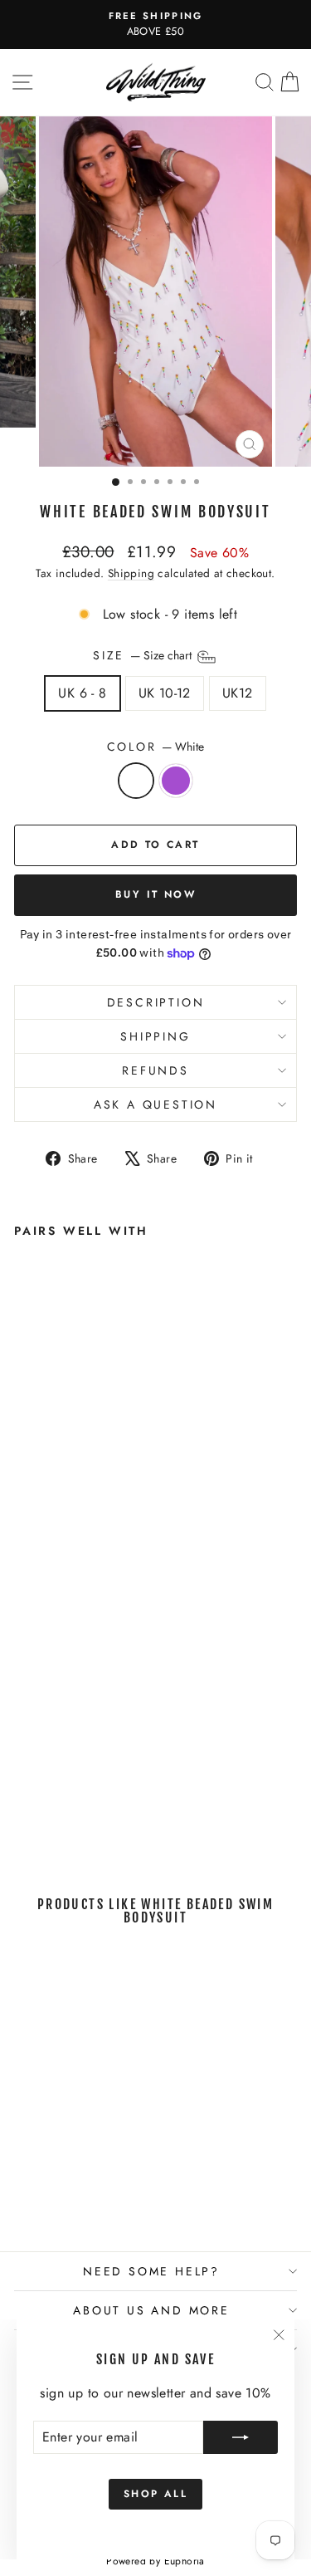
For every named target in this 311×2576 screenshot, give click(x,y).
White (136, 781)
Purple (176, 781)
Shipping (131, 573)
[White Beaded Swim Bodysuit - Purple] (43, 1812)
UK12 (238, 693)
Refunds (155, 1070)
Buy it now (155, 894)
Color (156, 747)
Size (144, 656)
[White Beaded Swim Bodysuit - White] (24, 1812)
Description (156, 1002)
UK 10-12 (165, 693)
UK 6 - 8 (82, 693)
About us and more (151, 2310)
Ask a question (155, 1104)
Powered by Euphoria (155, 2561)
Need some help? (151, 2271)
